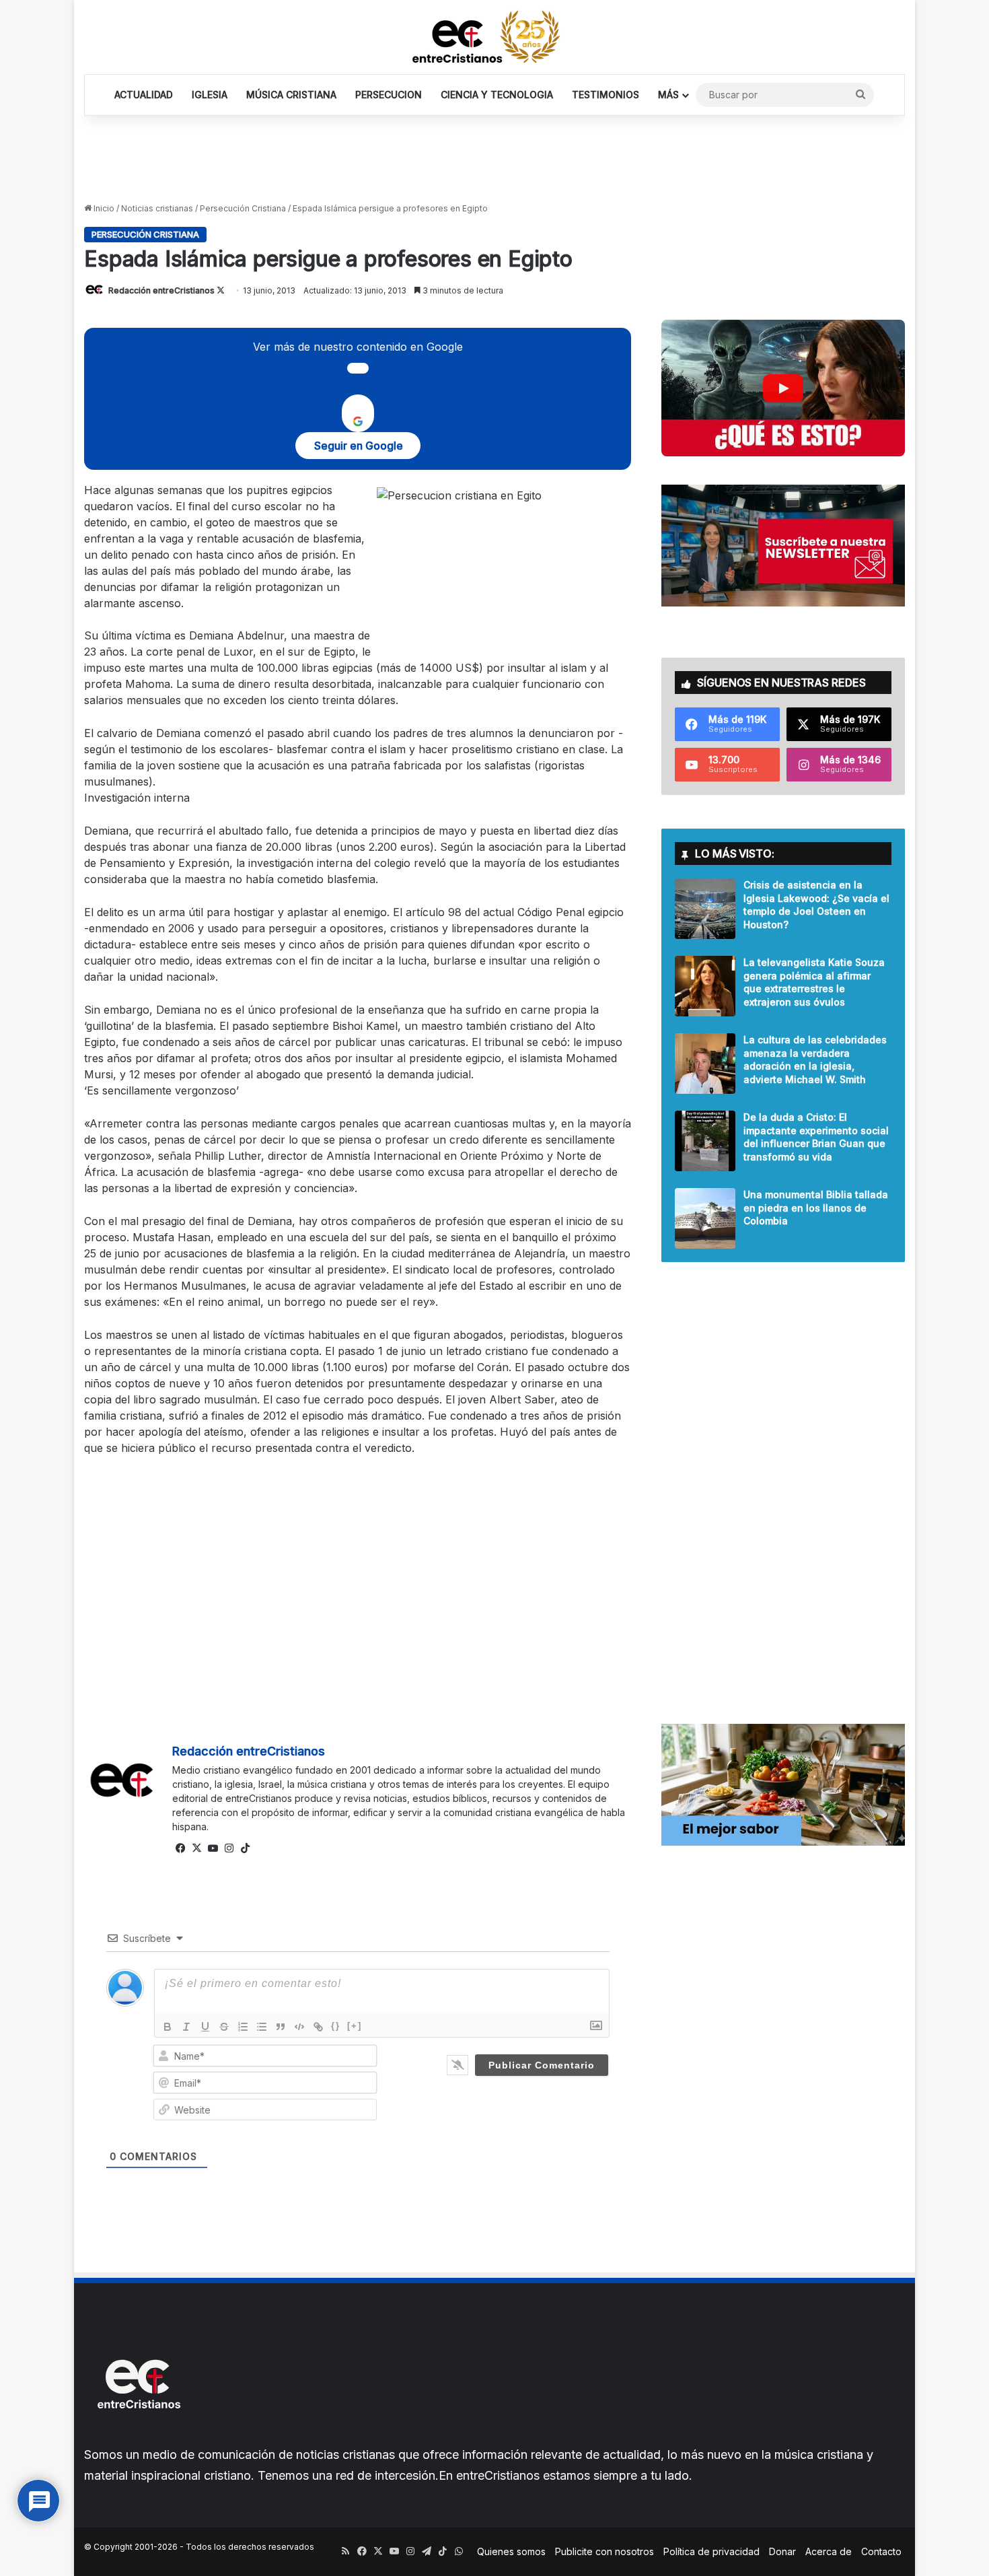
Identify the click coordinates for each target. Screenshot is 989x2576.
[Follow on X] (221, 290)
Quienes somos (511, 2551)
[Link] (318, 2027)
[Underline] (205, 2027)
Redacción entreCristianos (161, 290)
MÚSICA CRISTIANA (291, 95)
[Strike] (224, 2027)
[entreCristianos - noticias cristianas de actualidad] (494, 37)
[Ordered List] (243, 2027)
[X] (196, 1848)
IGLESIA (210, 95)
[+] (355, 2026)
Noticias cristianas (157, 208)
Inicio (103, 208)
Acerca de (829, 2551)
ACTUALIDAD (144, 95)
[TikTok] (245, 1848)
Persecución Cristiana (243, 208)
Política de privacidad (711, 2551)
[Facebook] (180, 1848)
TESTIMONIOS (606, 95)
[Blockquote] (281, 2027)
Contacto (881, 2551)
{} (336, 2026)
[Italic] (186, 2027)
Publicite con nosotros (605, 2551)
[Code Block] (299, 2027)
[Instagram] (229, 1848)
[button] (783, 388)
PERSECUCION (389, 95)
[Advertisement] (494, 160)
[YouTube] (213, 1848)
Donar (782, 2551)
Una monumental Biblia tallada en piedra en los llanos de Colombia (816, 1208)
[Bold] (168, 2027)
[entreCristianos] (138, 2438)
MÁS (668, 95)
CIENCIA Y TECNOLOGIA (497, 95)
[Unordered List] (262, 2027)
